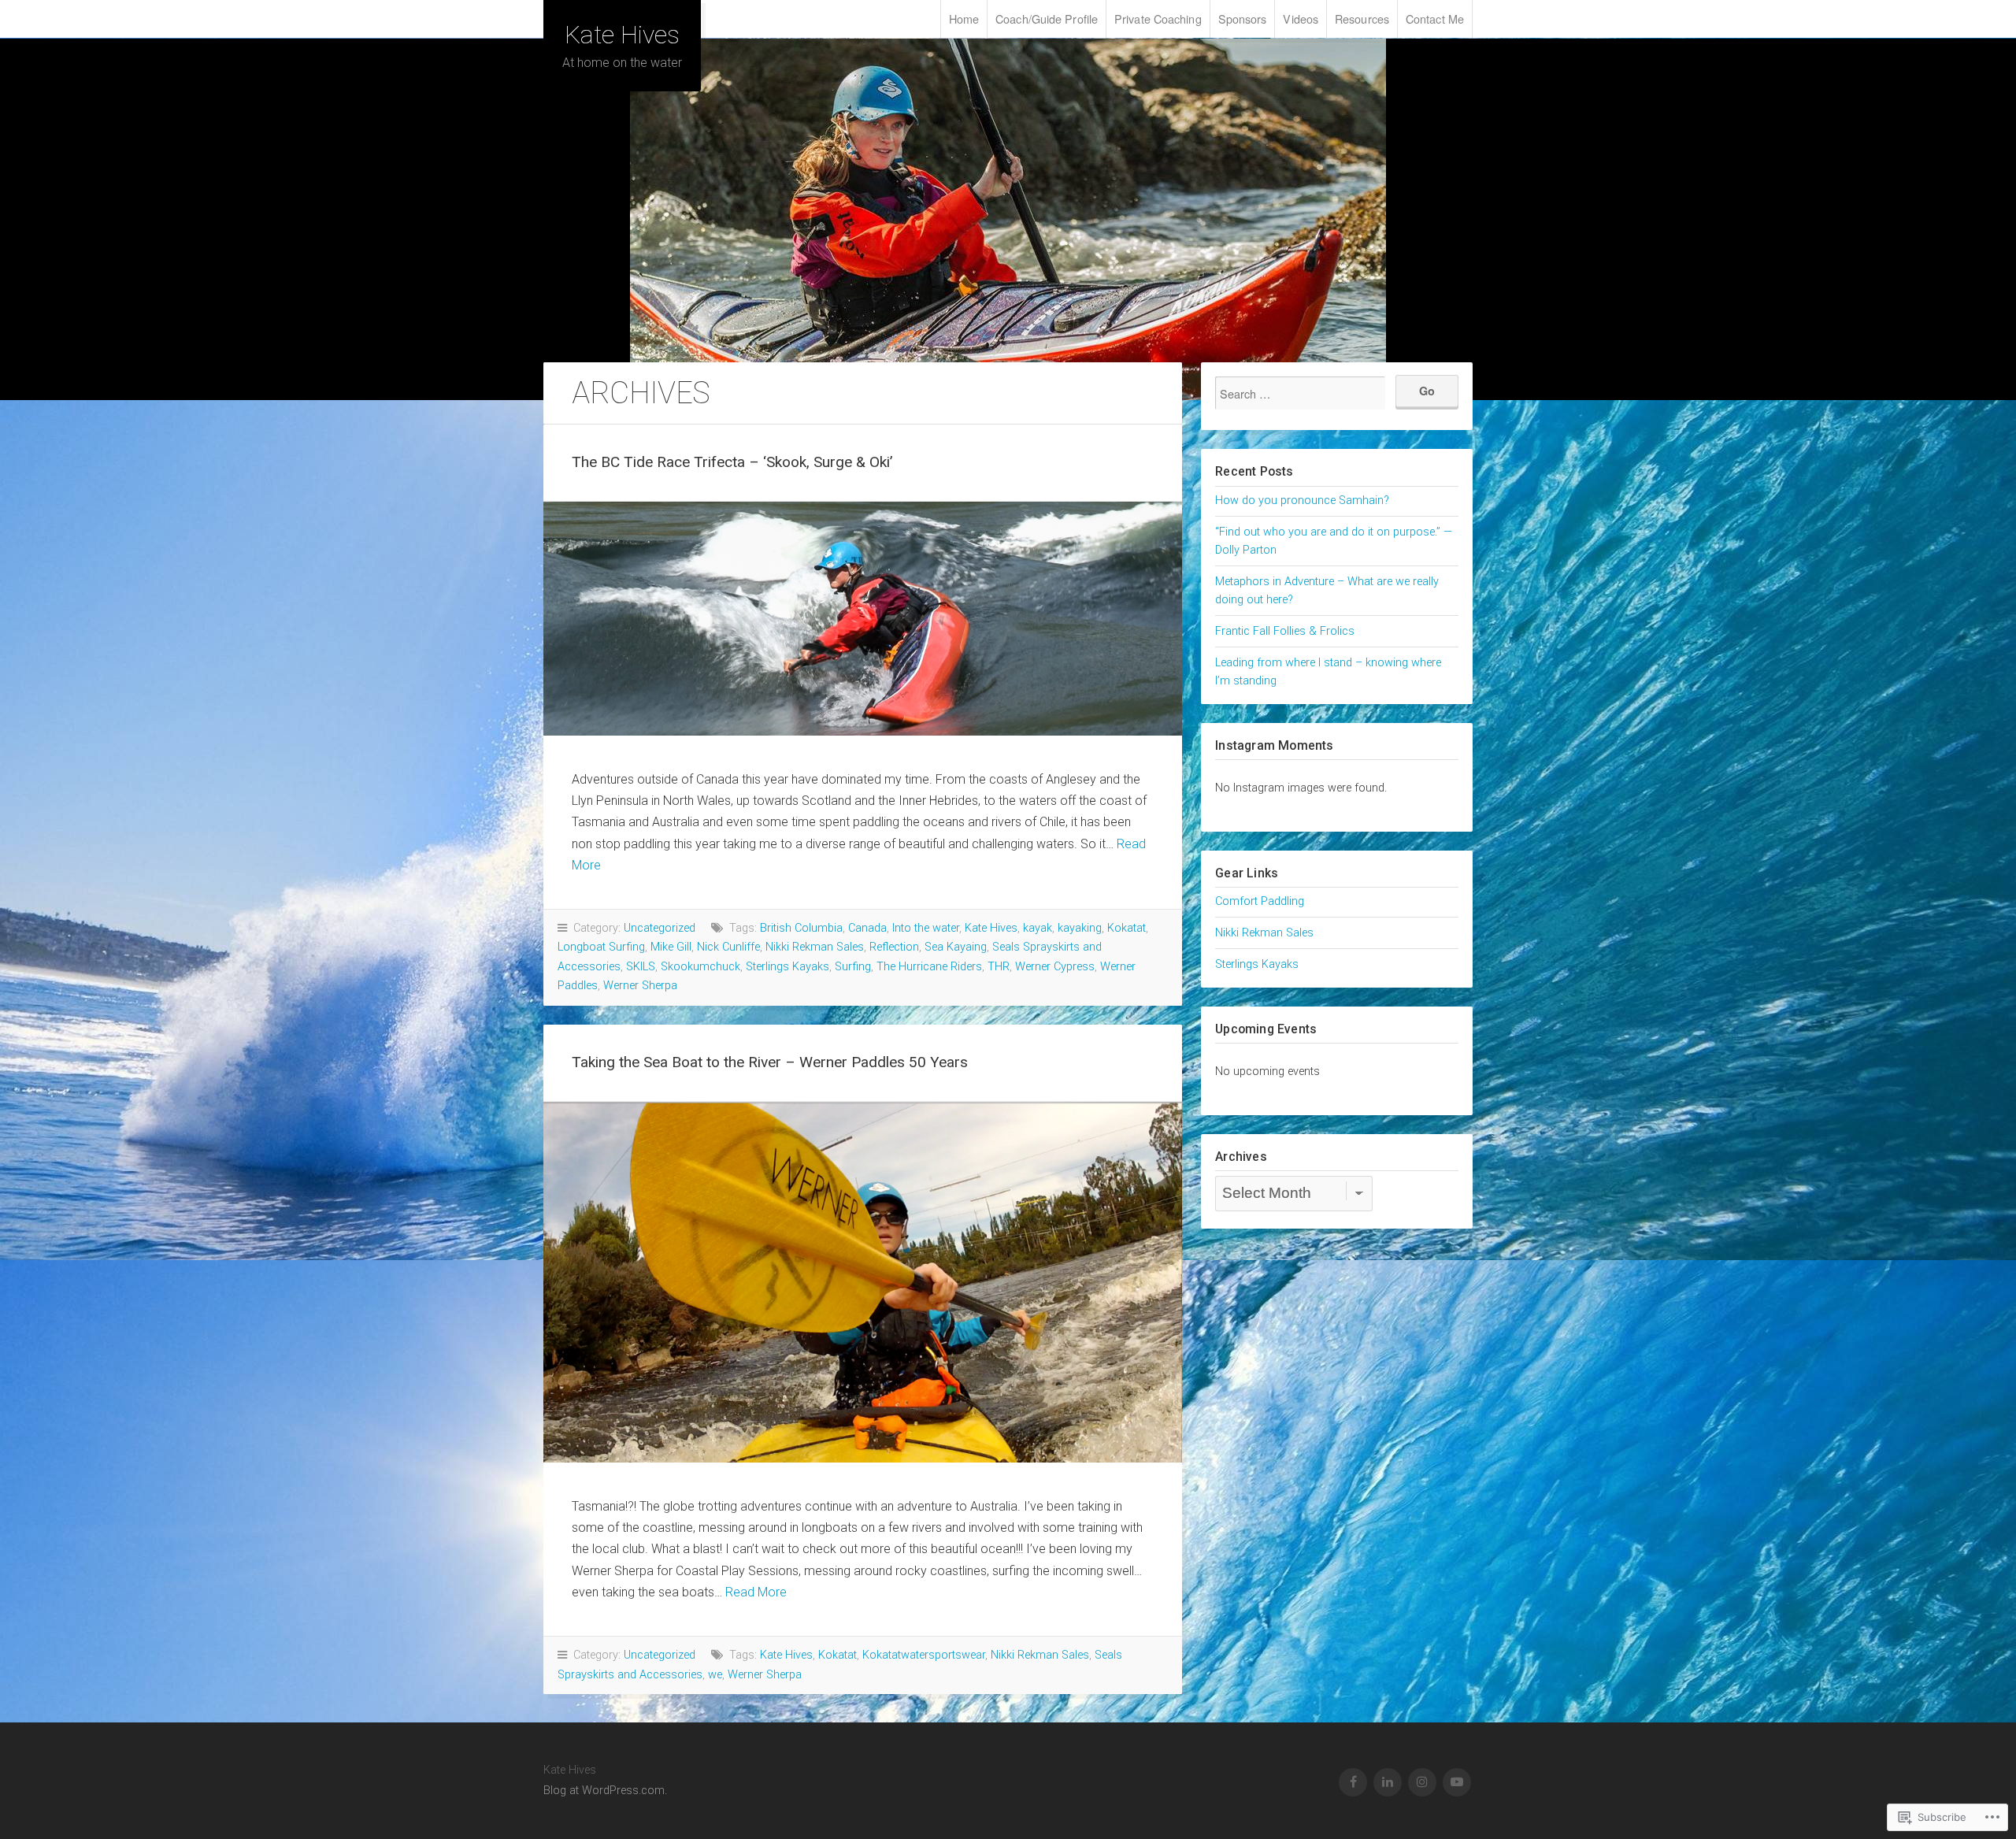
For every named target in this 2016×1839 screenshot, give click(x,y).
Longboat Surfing (601, 947)
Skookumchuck (700, 967)
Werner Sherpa (640, 986)
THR (999, 967)
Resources (1362, 19)
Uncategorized (660, 928)
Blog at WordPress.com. (605, 1791)
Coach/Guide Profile (1047, 19)
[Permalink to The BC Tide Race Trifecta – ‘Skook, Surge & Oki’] (863, 619)
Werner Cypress (1055, 967)
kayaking (1080, 928)
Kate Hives (622, 35)
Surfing (853, 967)
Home (964, 19)
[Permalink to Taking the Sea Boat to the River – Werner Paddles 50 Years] (863, 1282)
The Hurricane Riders (929, 967)
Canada (867, 928)
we (715, 1675)
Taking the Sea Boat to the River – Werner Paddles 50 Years (770, 1062)
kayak (1038, 928)
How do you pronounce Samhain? (1302, 501)
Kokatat (1127, 928)
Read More (756, 1592)
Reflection (894, 947)
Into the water (926, 928)
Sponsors (1243, 19)
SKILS (641, 967)
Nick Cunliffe (728, 947)
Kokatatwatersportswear (924, 1655)
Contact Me (1435, 19)
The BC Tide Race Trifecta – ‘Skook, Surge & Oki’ (732, 462)
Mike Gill (671, 947)
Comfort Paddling (1260, 901)
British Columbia (801, 928)
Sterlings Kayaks (787, 967)
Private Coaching (1158, 19)
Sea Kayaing (956, 947)
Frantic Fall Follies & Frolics (1285, 631)
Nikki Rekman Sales (815, 947)
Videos (1301, 19)
